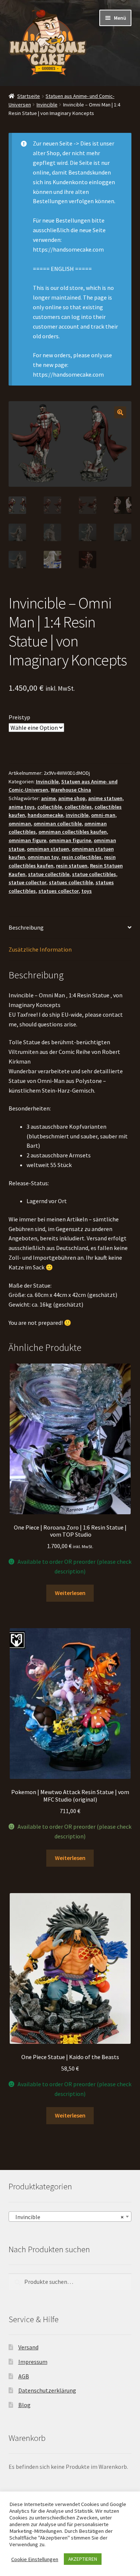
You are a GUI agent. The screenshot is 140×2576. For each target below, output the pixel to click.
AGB (24, 2376)
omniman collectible (58, 824)
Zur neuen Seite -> (56, 143)
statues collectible (71, 882)
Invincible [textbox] (68, 2217)
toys (87, 891)
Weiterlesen (70, 1593)
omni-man (103, 815)
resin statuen (72, 866)
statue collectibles (94, 874)
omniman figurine (70, 840)
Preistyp (19, 717)
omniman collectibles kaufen (73, 832)
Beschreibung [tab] (26, 927)
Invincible (47, 105)
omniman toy (43, 857)
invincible (77, 815)
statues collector (59, 891)
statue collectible (49, 874)
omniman (20, 824)
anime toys (22, 807)
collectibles (78, 807)
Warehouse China (71, 790)
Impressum (33, 2362)
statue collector (27, 882)
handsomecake (45, 815)
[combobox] (70, 2217)
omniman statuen (48, 849)
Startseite (29, 96)
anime (48, 798)
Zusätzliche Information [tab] (40, 949)
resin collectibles (82, 857)
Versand (28, 2347)
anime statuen (105, 798)
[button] (120, 412)
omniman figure (27, 840)
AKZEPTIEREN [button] (83, 2559)
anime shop (72, 798)
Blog (24, 2405)
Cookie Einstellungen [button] (35, 2559)
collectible (50, 807)
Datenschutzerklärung (47, 2390)
